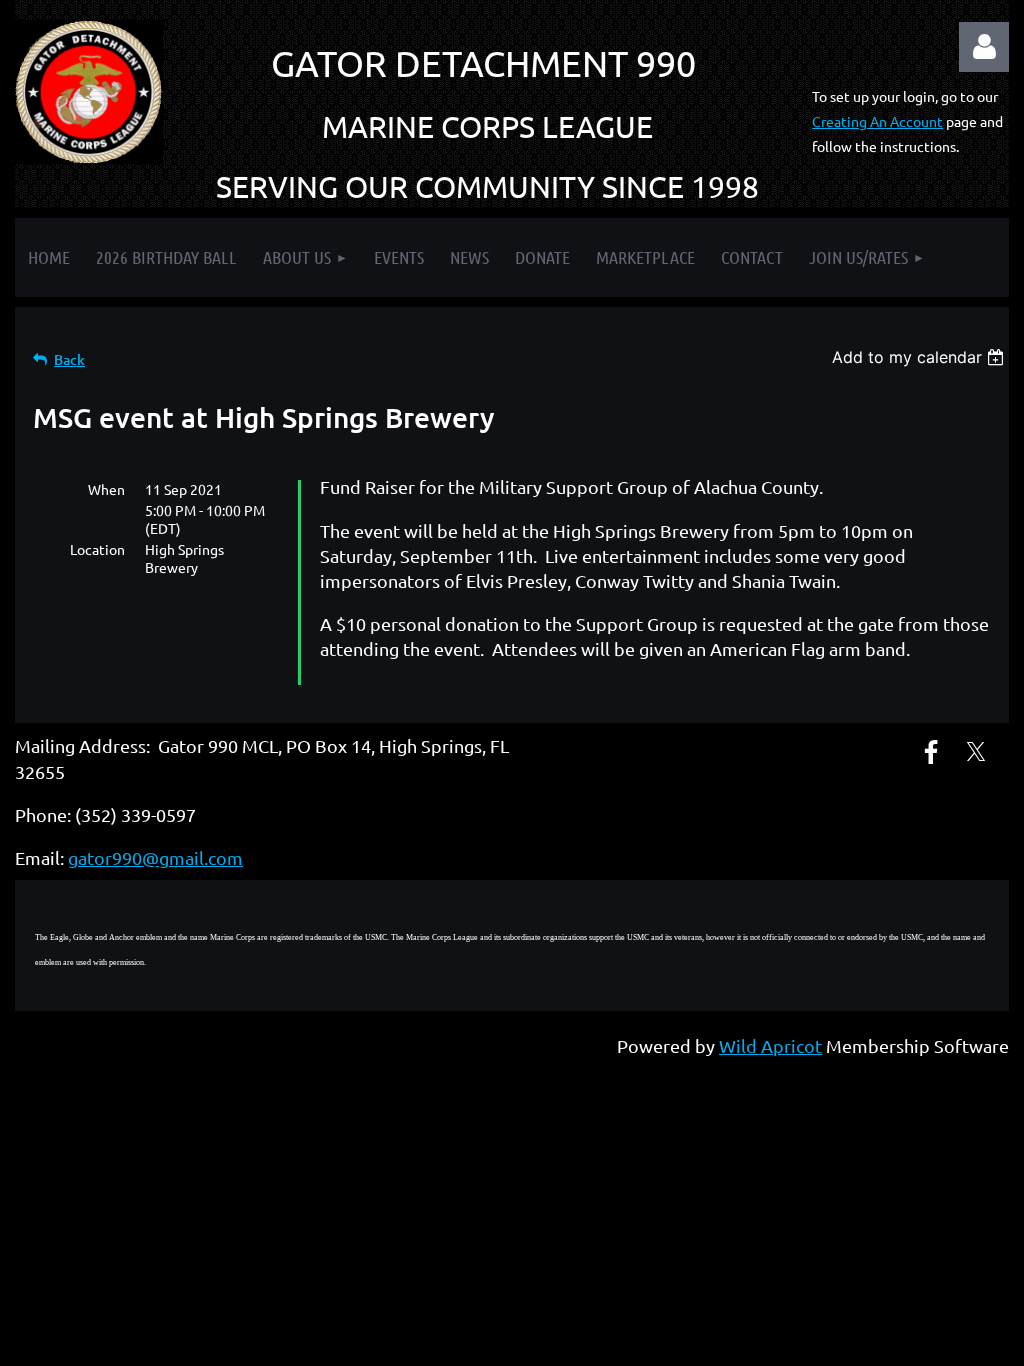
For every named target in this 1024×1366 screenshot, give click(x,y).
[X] (976, 752)
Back (69, 359)
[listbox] (920, 357)
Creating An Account (877, 121)
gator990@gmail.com (155, 857)
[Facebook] (931, 752)
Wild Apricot (770, 1045)
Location (97, 549)
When (106, 489)
